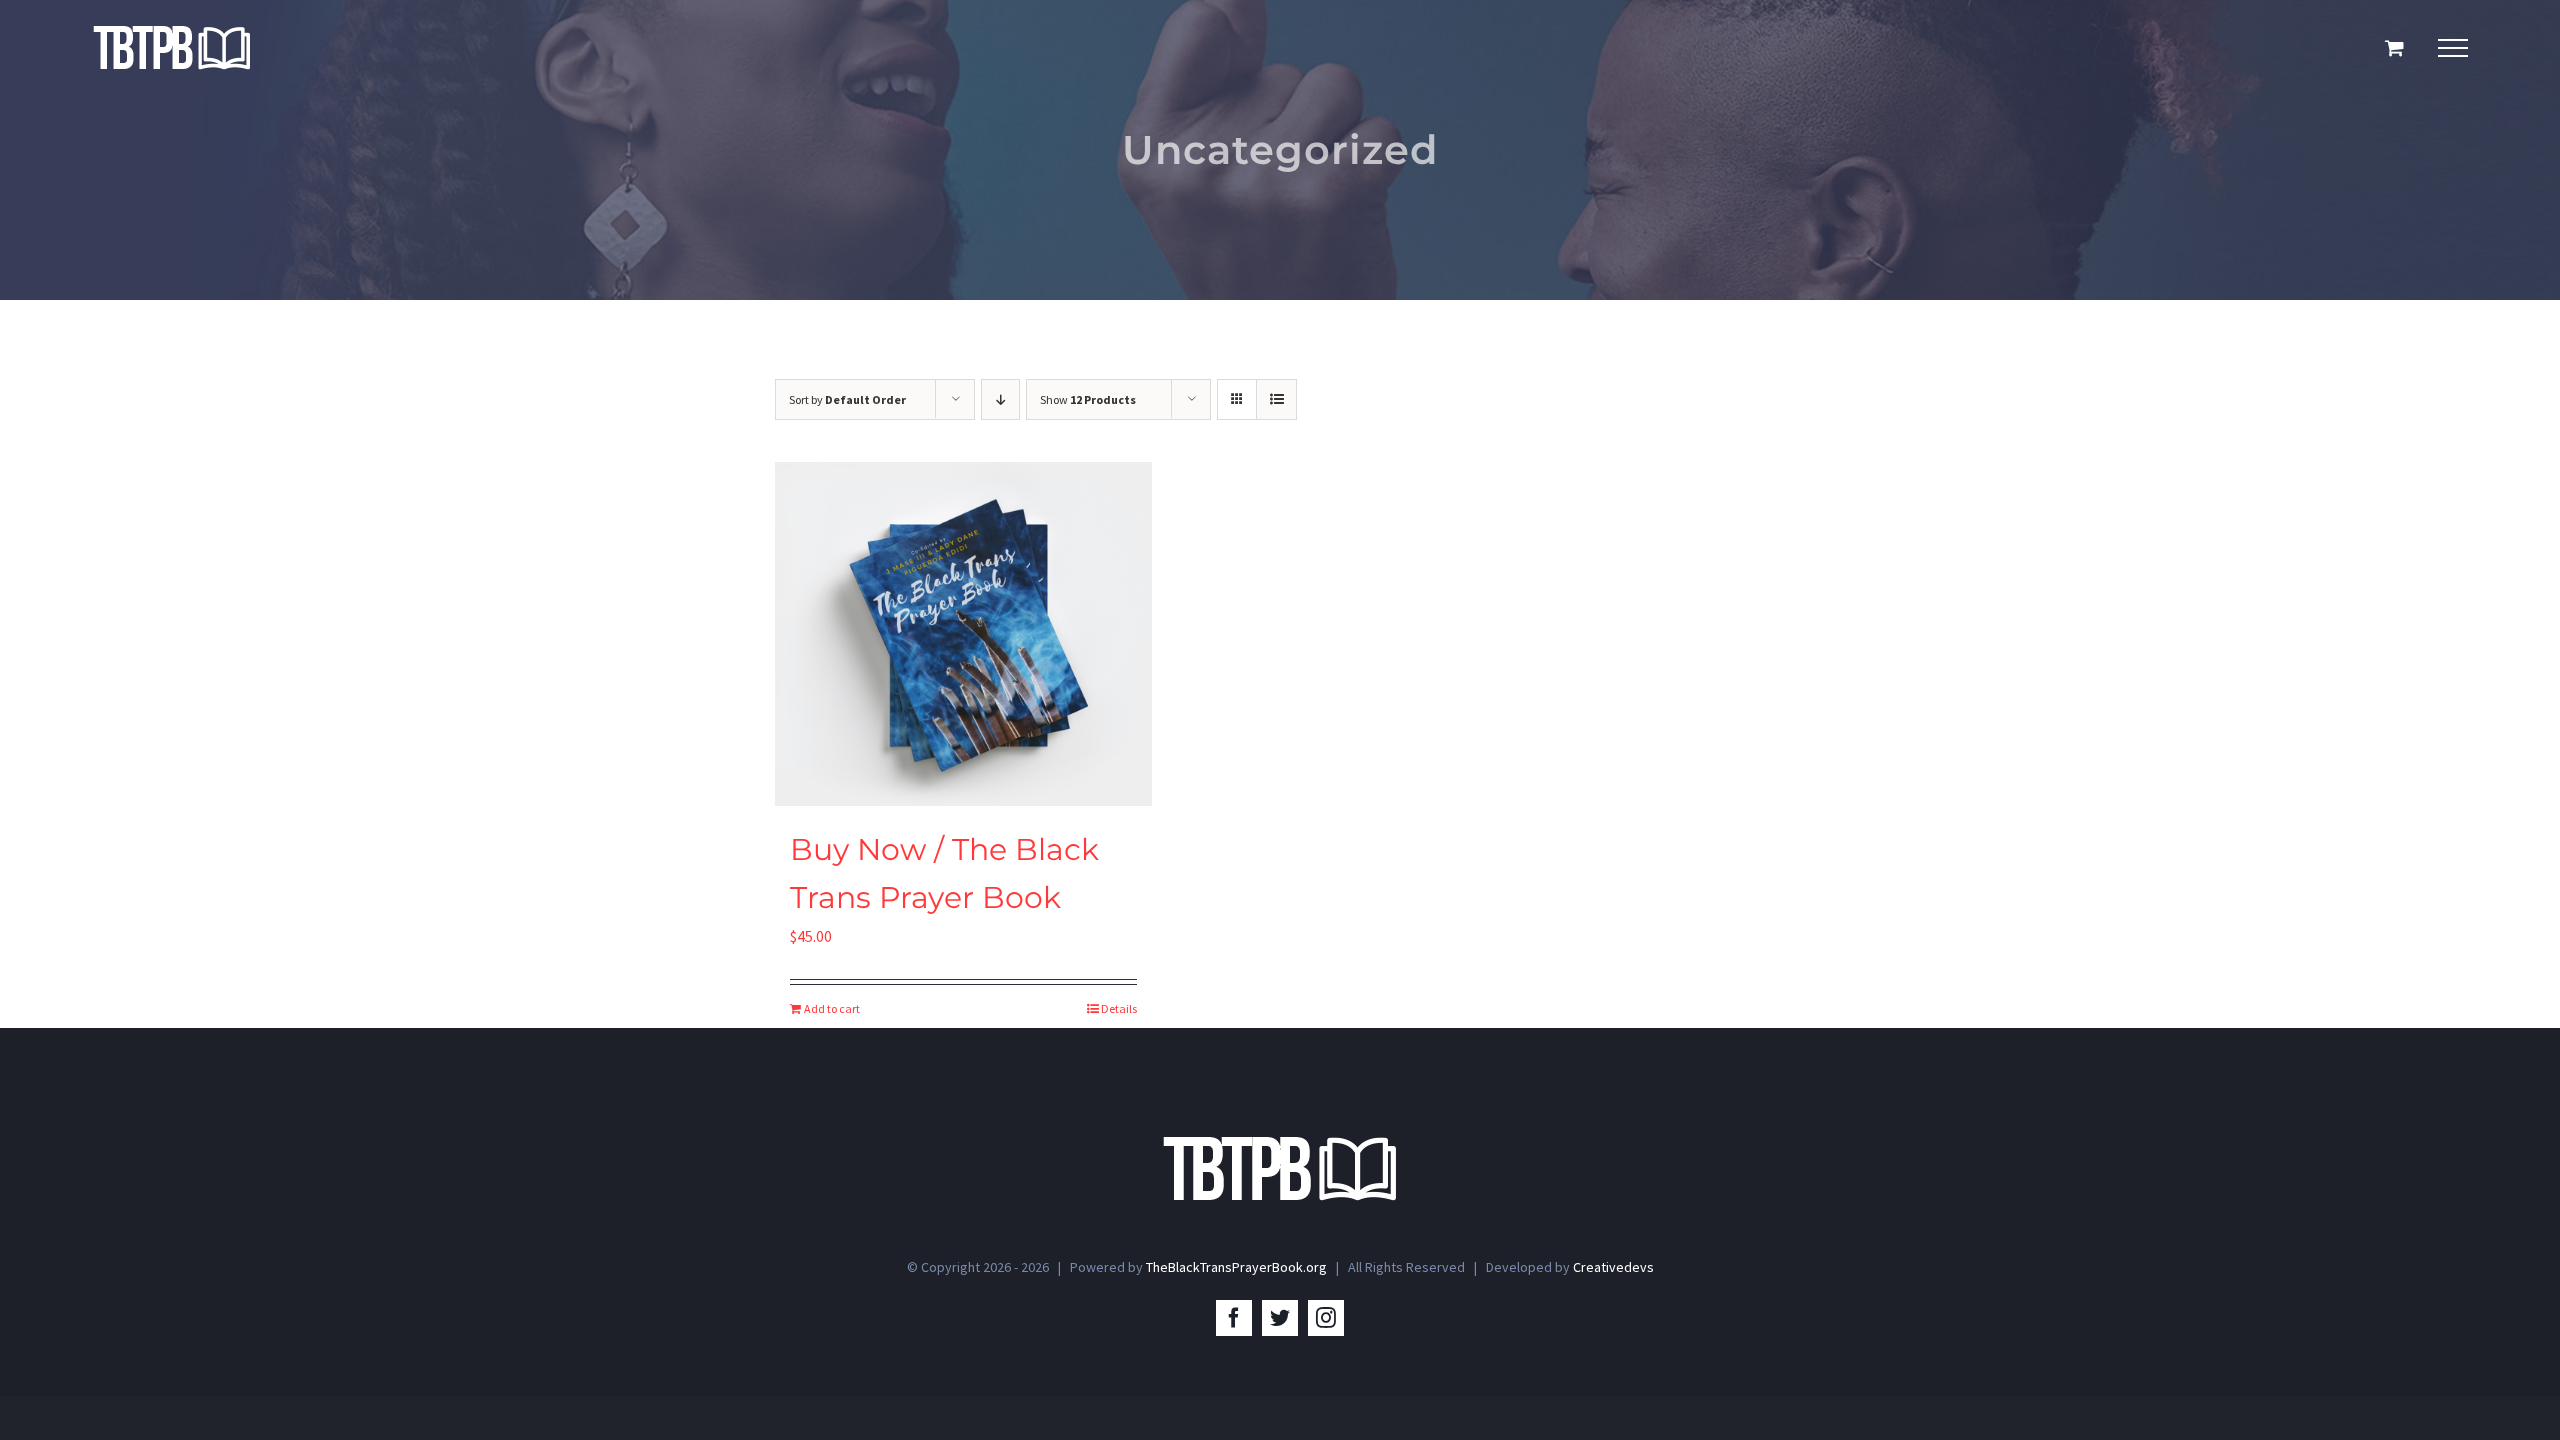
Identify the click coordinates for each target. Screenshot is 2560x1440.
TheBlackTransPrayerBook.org (1236, 1267)
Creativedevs (1613, 1267)
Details (1119, 1008)
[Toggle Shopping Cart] (2394, 47)
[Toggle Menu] (2453, 48)
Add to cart (832, 1008)
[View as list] (1276, 399)
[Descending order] (1000, 399)
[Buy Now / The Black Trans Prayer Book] (963, 634)
